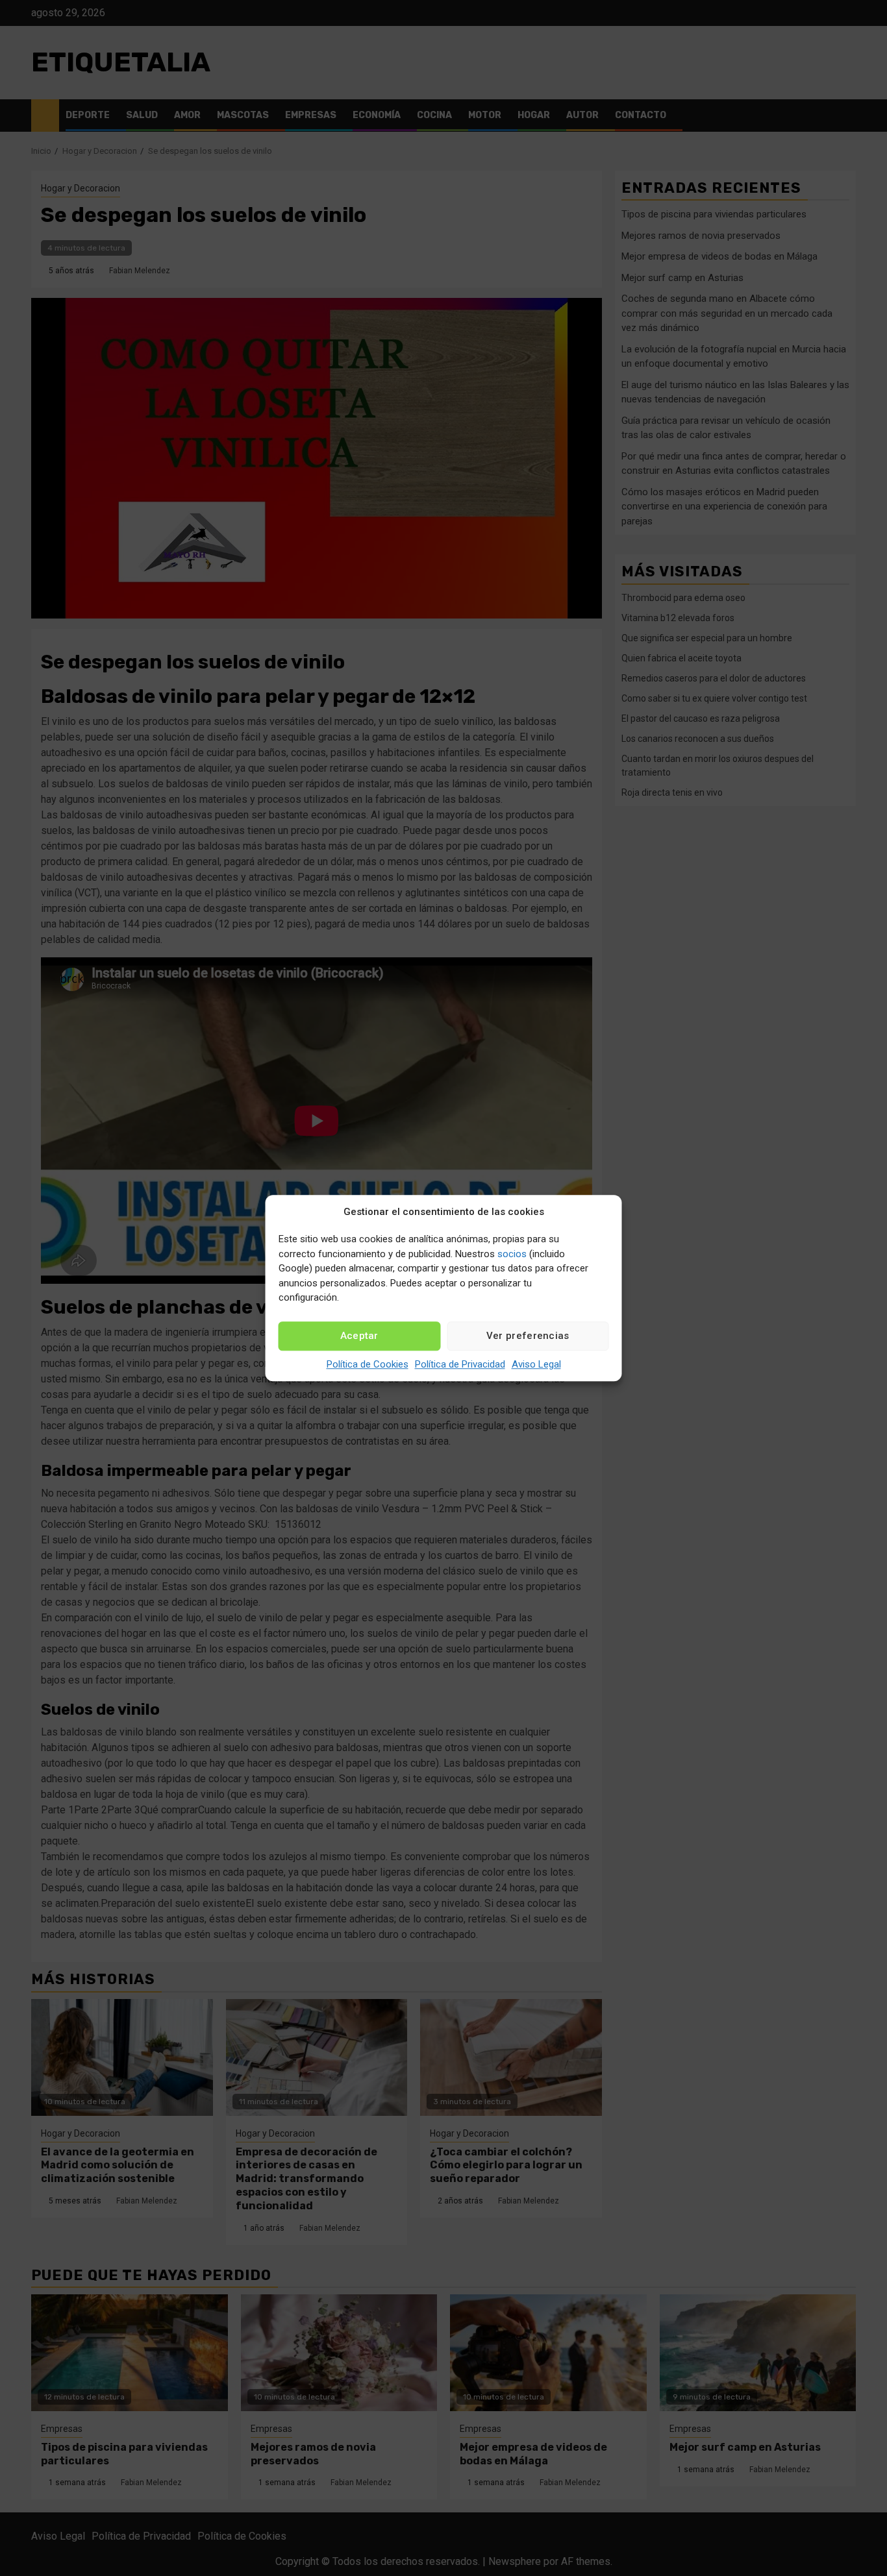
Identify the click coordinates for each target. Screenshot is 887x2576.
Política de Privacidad (460, 1364)
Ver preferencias (528, 1336)
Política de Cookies (368, 1364)
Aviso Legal (536, 1364)
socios (512, 1254)
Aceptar (359, 1336)
